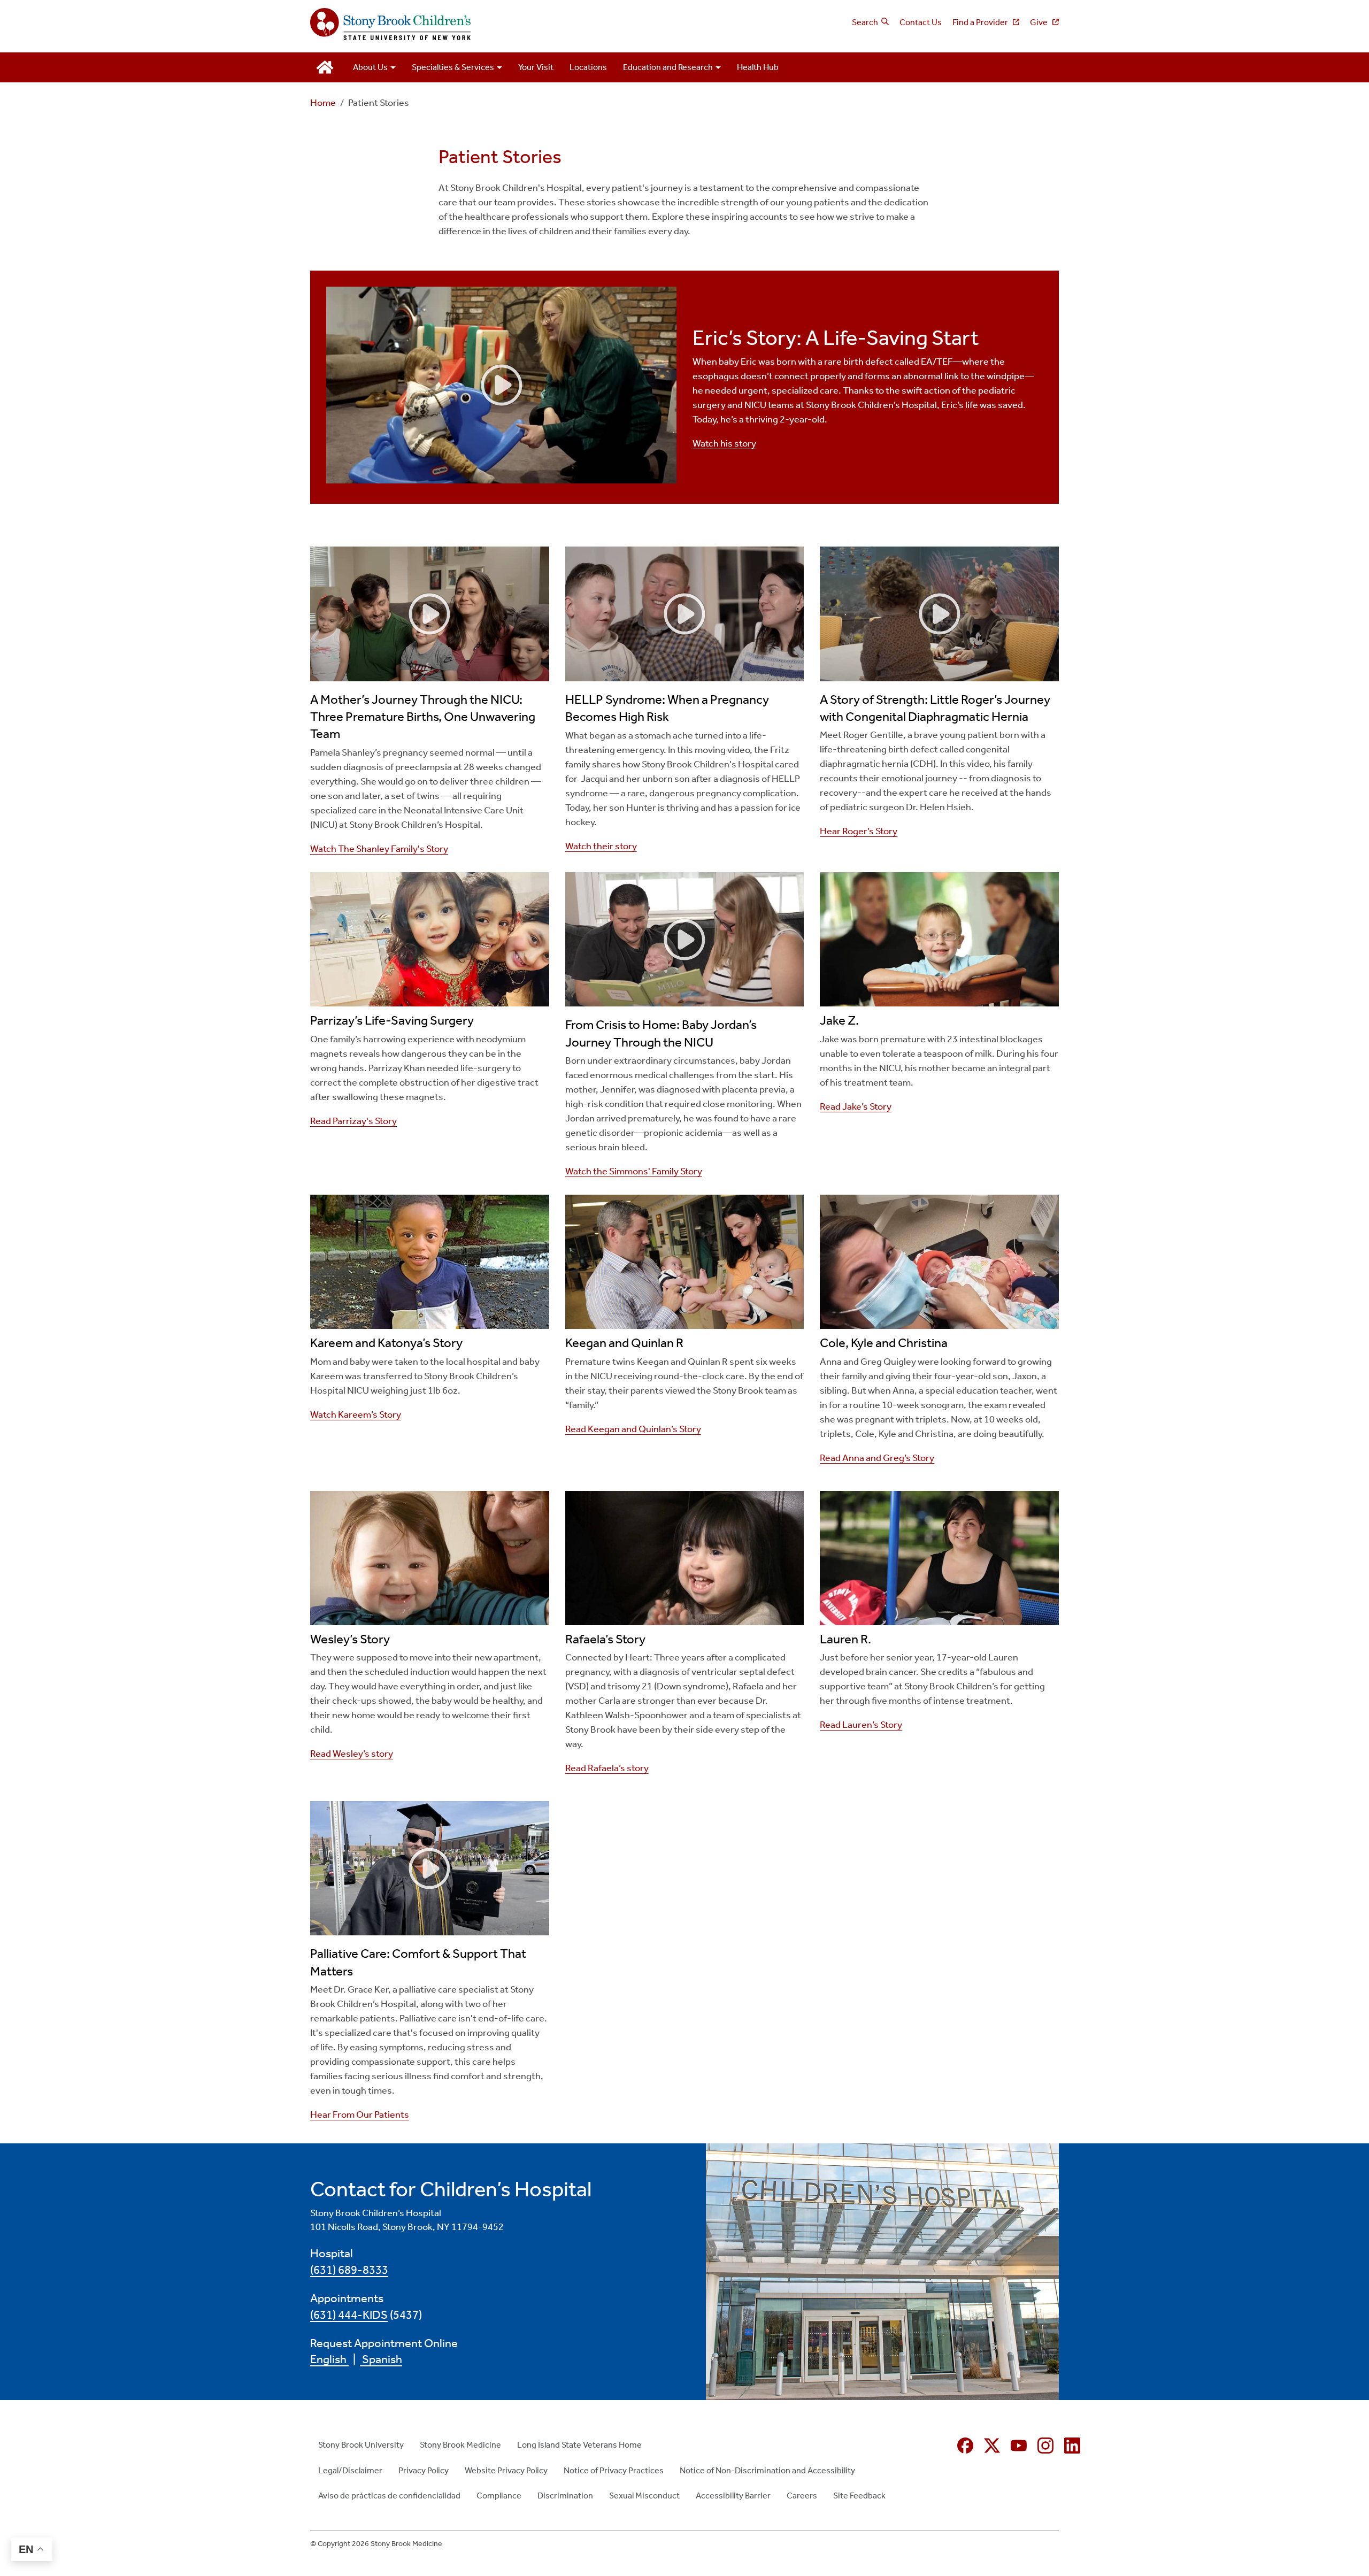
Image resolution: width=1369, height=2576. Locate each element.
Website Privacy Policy (506, 2470)
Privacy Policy (424, 2470)
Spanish (381, 2359)
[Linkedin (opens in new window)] (1072, 2446)
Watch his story (724, 443)
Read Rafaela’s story (607, 1768)
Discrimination (565, 2496)
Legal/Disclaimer (350, 2470)
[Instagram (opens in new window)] (1045, 2446)
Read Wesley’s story (352, 1754)
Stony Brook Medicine (460, 2445)
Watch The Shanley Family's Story (379, 849)
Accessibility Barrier (733, 2496)
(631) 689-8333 (349, 2270)
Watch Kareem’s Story (356, 1414)
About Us (370, 67)
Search (865, 22)
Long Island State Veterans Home (579, 2445)
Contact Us (921, 22)
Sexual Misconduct (644, 2496)
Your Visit (536, 67)
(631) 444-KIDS (349, 2315)
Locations (588, 67)
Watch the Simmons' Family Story (634, 1171)
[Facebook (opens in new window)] (965, 2446)
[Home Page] (493, 25)
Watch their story (601, 846)
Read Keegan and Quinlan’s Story (633, 1429)
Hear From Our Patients (360, 2114)
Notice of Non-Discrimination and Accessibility (767, 2470)
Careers (802, 2496)
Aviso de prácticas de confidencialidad (389, 2496)
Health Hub (758, 67)
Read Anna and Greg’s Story (877, 1458)
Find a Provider (981, 22)
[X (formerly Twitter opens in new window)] (992, 2446)
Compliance (499, 2496)
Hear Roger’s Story (859, 831)
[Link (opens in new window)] (430, 614)
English (329, 2359)
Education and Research (668, 67)
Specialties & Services (453, 67)
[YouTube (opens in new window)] (1019, 2446)
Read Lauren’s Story (861, 1725)
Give (1040, 22)
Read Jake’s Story (856, 1106)
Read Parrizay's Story (353, 1121)
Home (323, 103)
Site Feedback (859, 2496)
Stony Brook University (361, 2445)
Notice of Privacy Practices (614, 2470)
